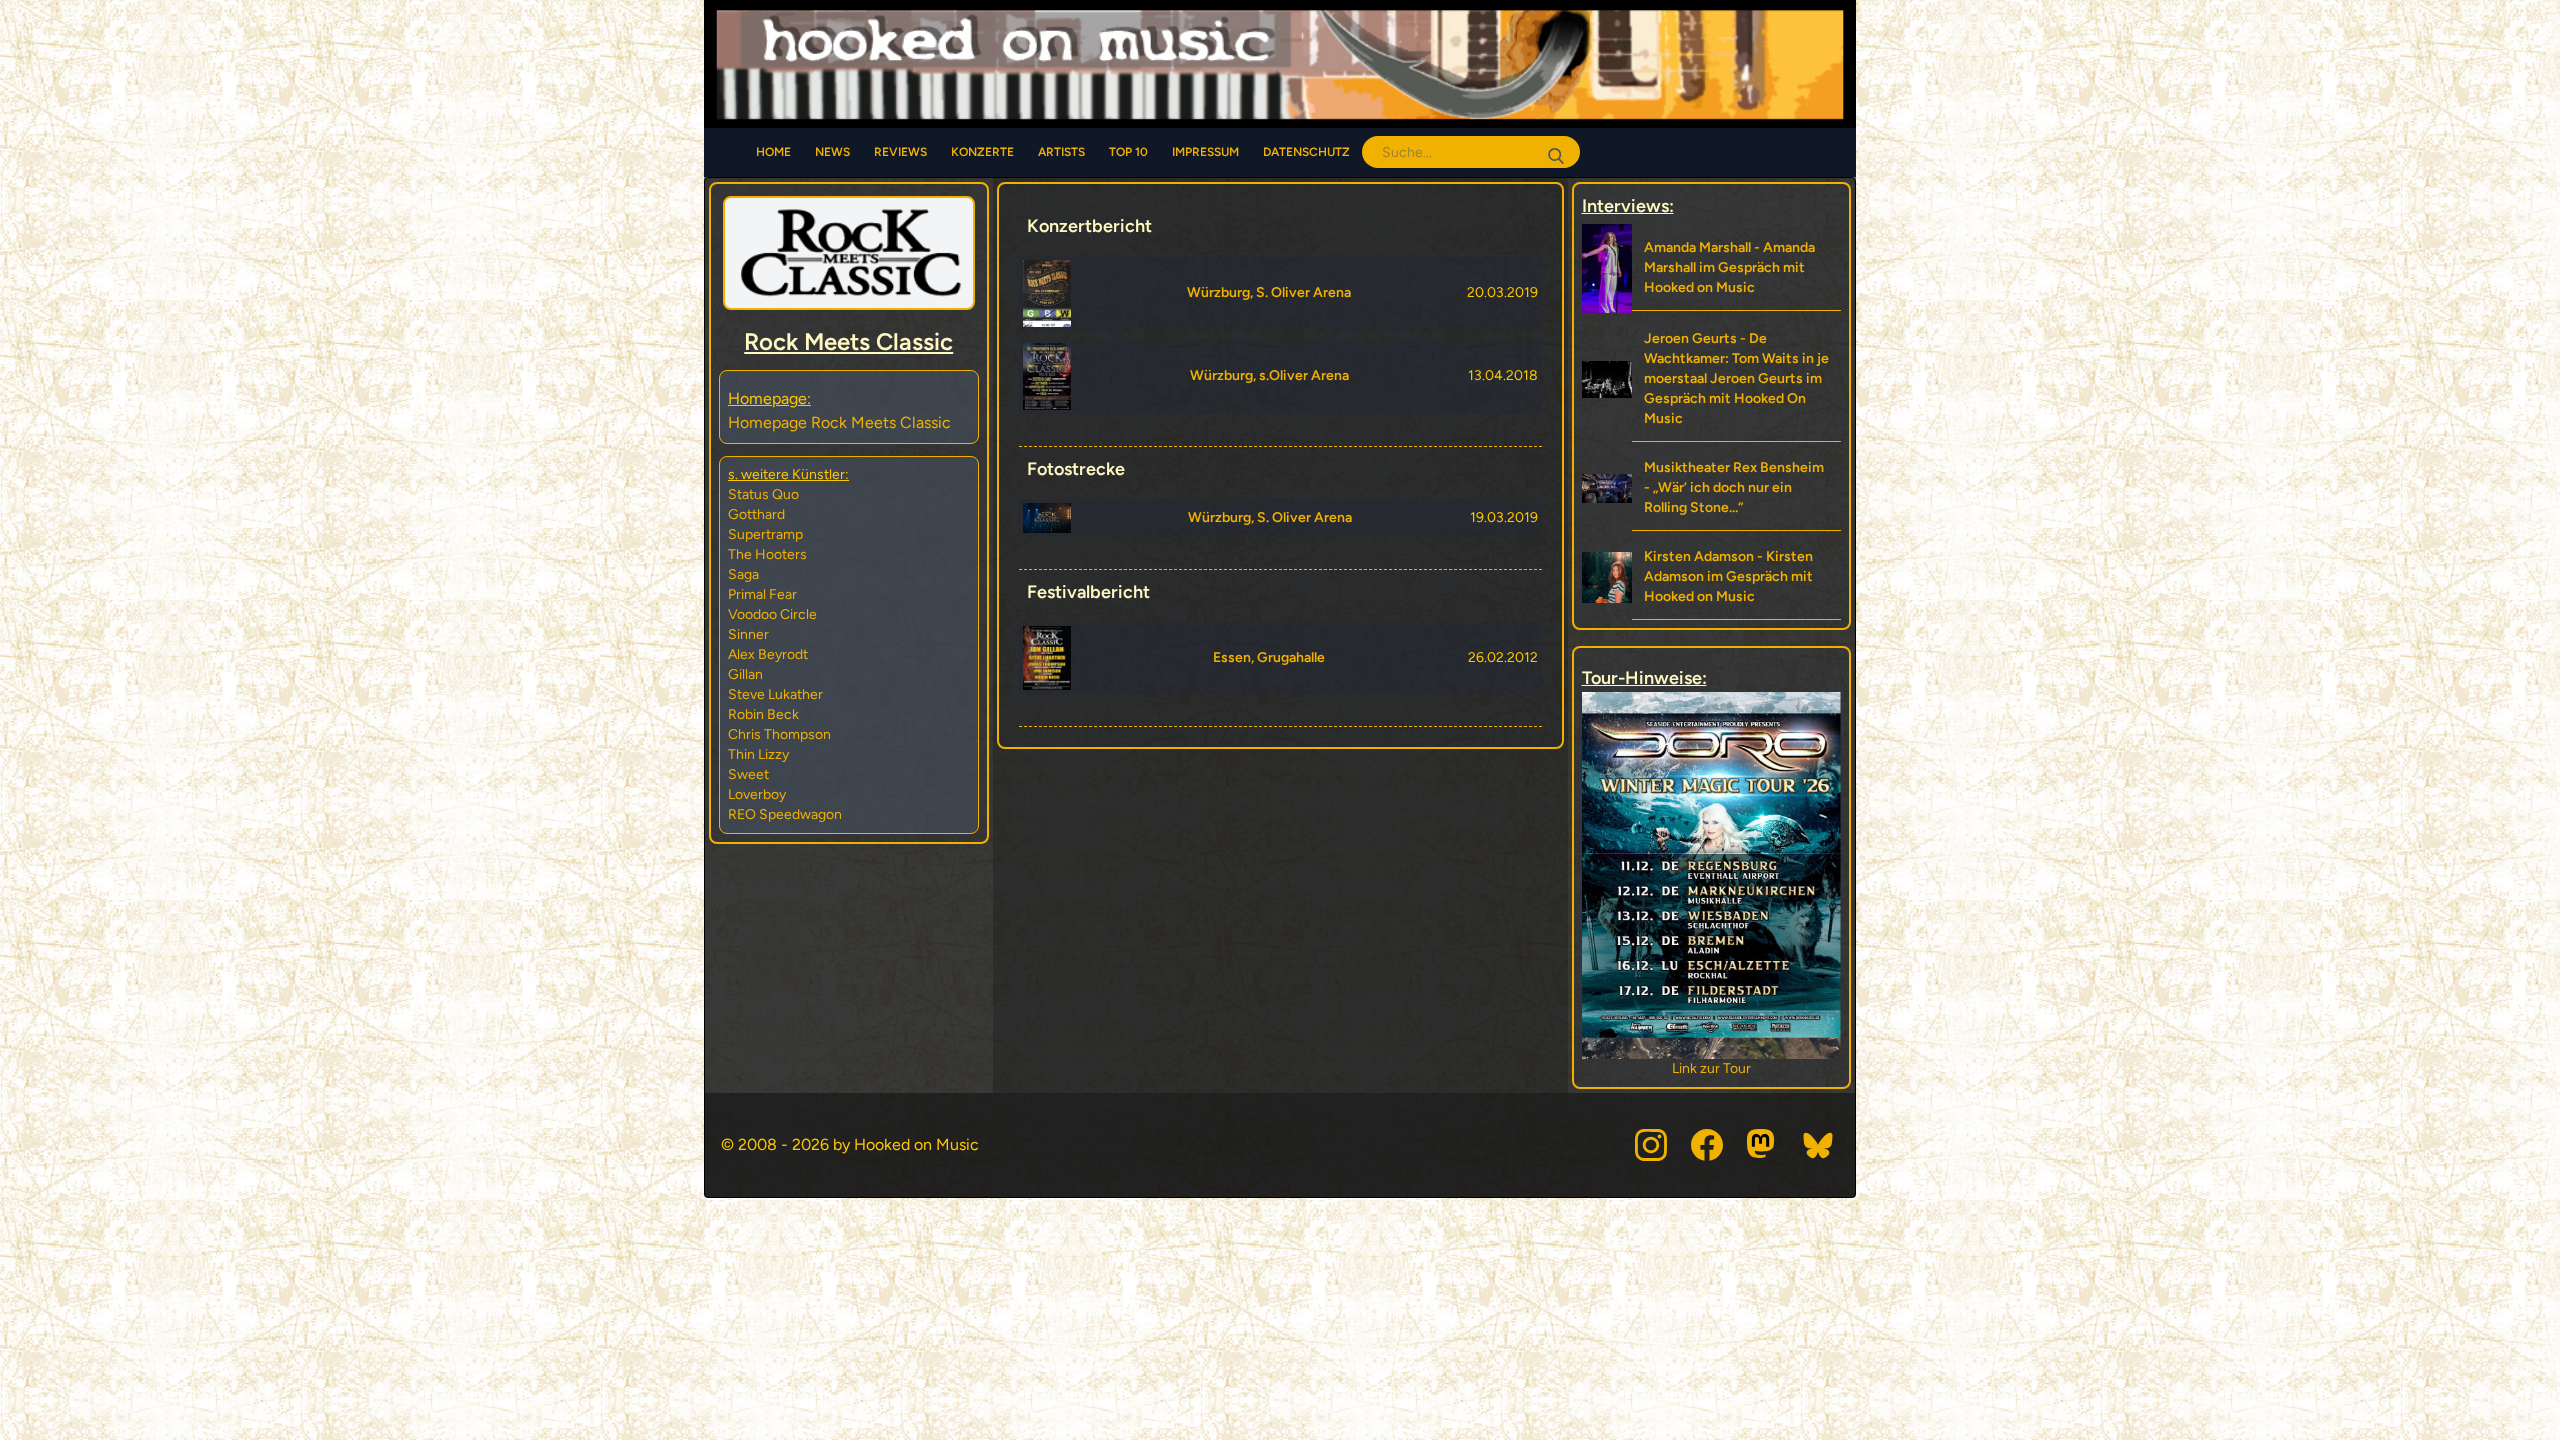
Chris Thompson (779, 734)
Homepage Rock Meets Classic (839, 422)
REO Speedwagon (785, 814)
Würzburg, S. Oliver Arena (1269, 292)
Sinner (748, 634)
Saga (743, 574)
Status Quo (763, 494)
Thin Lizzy (758, 754)
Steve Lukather (775, 694)
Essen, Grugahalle (1269, 657)
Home (773, 152)
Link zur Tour (1711, 1068)
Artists (1061, 152)
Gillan (745, 674)
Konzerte (982, 152)
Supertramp (765, 534)
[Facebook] (1707, 1145)
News (832, 152)
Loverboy (757, 794)
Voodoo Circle (772, 614)
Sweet (748, 774)
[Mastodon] (1763, 1145)
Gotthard (756, 514)
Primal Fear (762, 594)
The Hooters (767, 554)
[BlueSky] (1819, 1145)
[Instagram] (1651, 1145)
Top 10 (1128, 152)
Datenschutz (1306, 152)
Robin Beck (763, 714)
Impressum (1205, 152)
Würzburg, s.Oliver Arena (1269, 375)
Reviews (900, 152)
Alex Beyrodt (768, 654)
